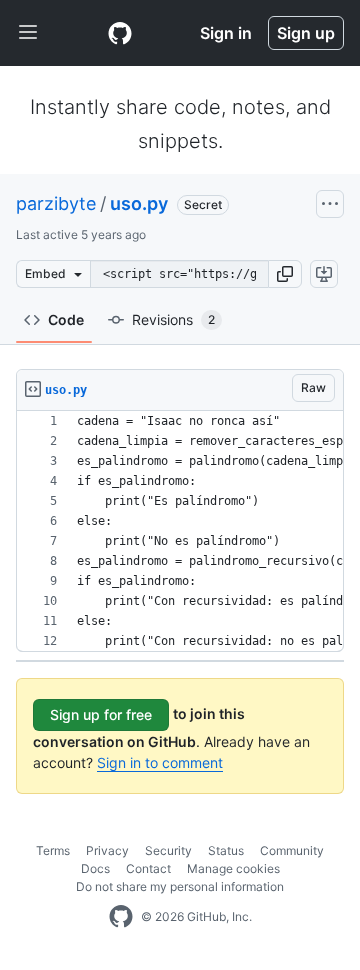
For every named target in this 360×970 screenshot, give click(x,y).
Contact (148, 868)
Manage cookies (233, 868)
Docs (95, 868)
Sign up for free (101, 714)
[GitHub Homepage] (121, 917)
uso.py (139, 203)
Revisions (173, 319)
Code (66, 319)
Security (168, 850)
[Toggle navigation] (28, 33)
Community (292, 850)
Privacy (107, 850)
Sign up (306, 33)
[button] (285, 274)
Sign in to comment (160, 762)
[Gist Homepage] (120, 33)
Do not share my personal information (180, 886)
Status (226, 850)
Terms (53, 850)
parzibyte (56, 203)
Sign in (226, 33)
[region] (180, 531)
